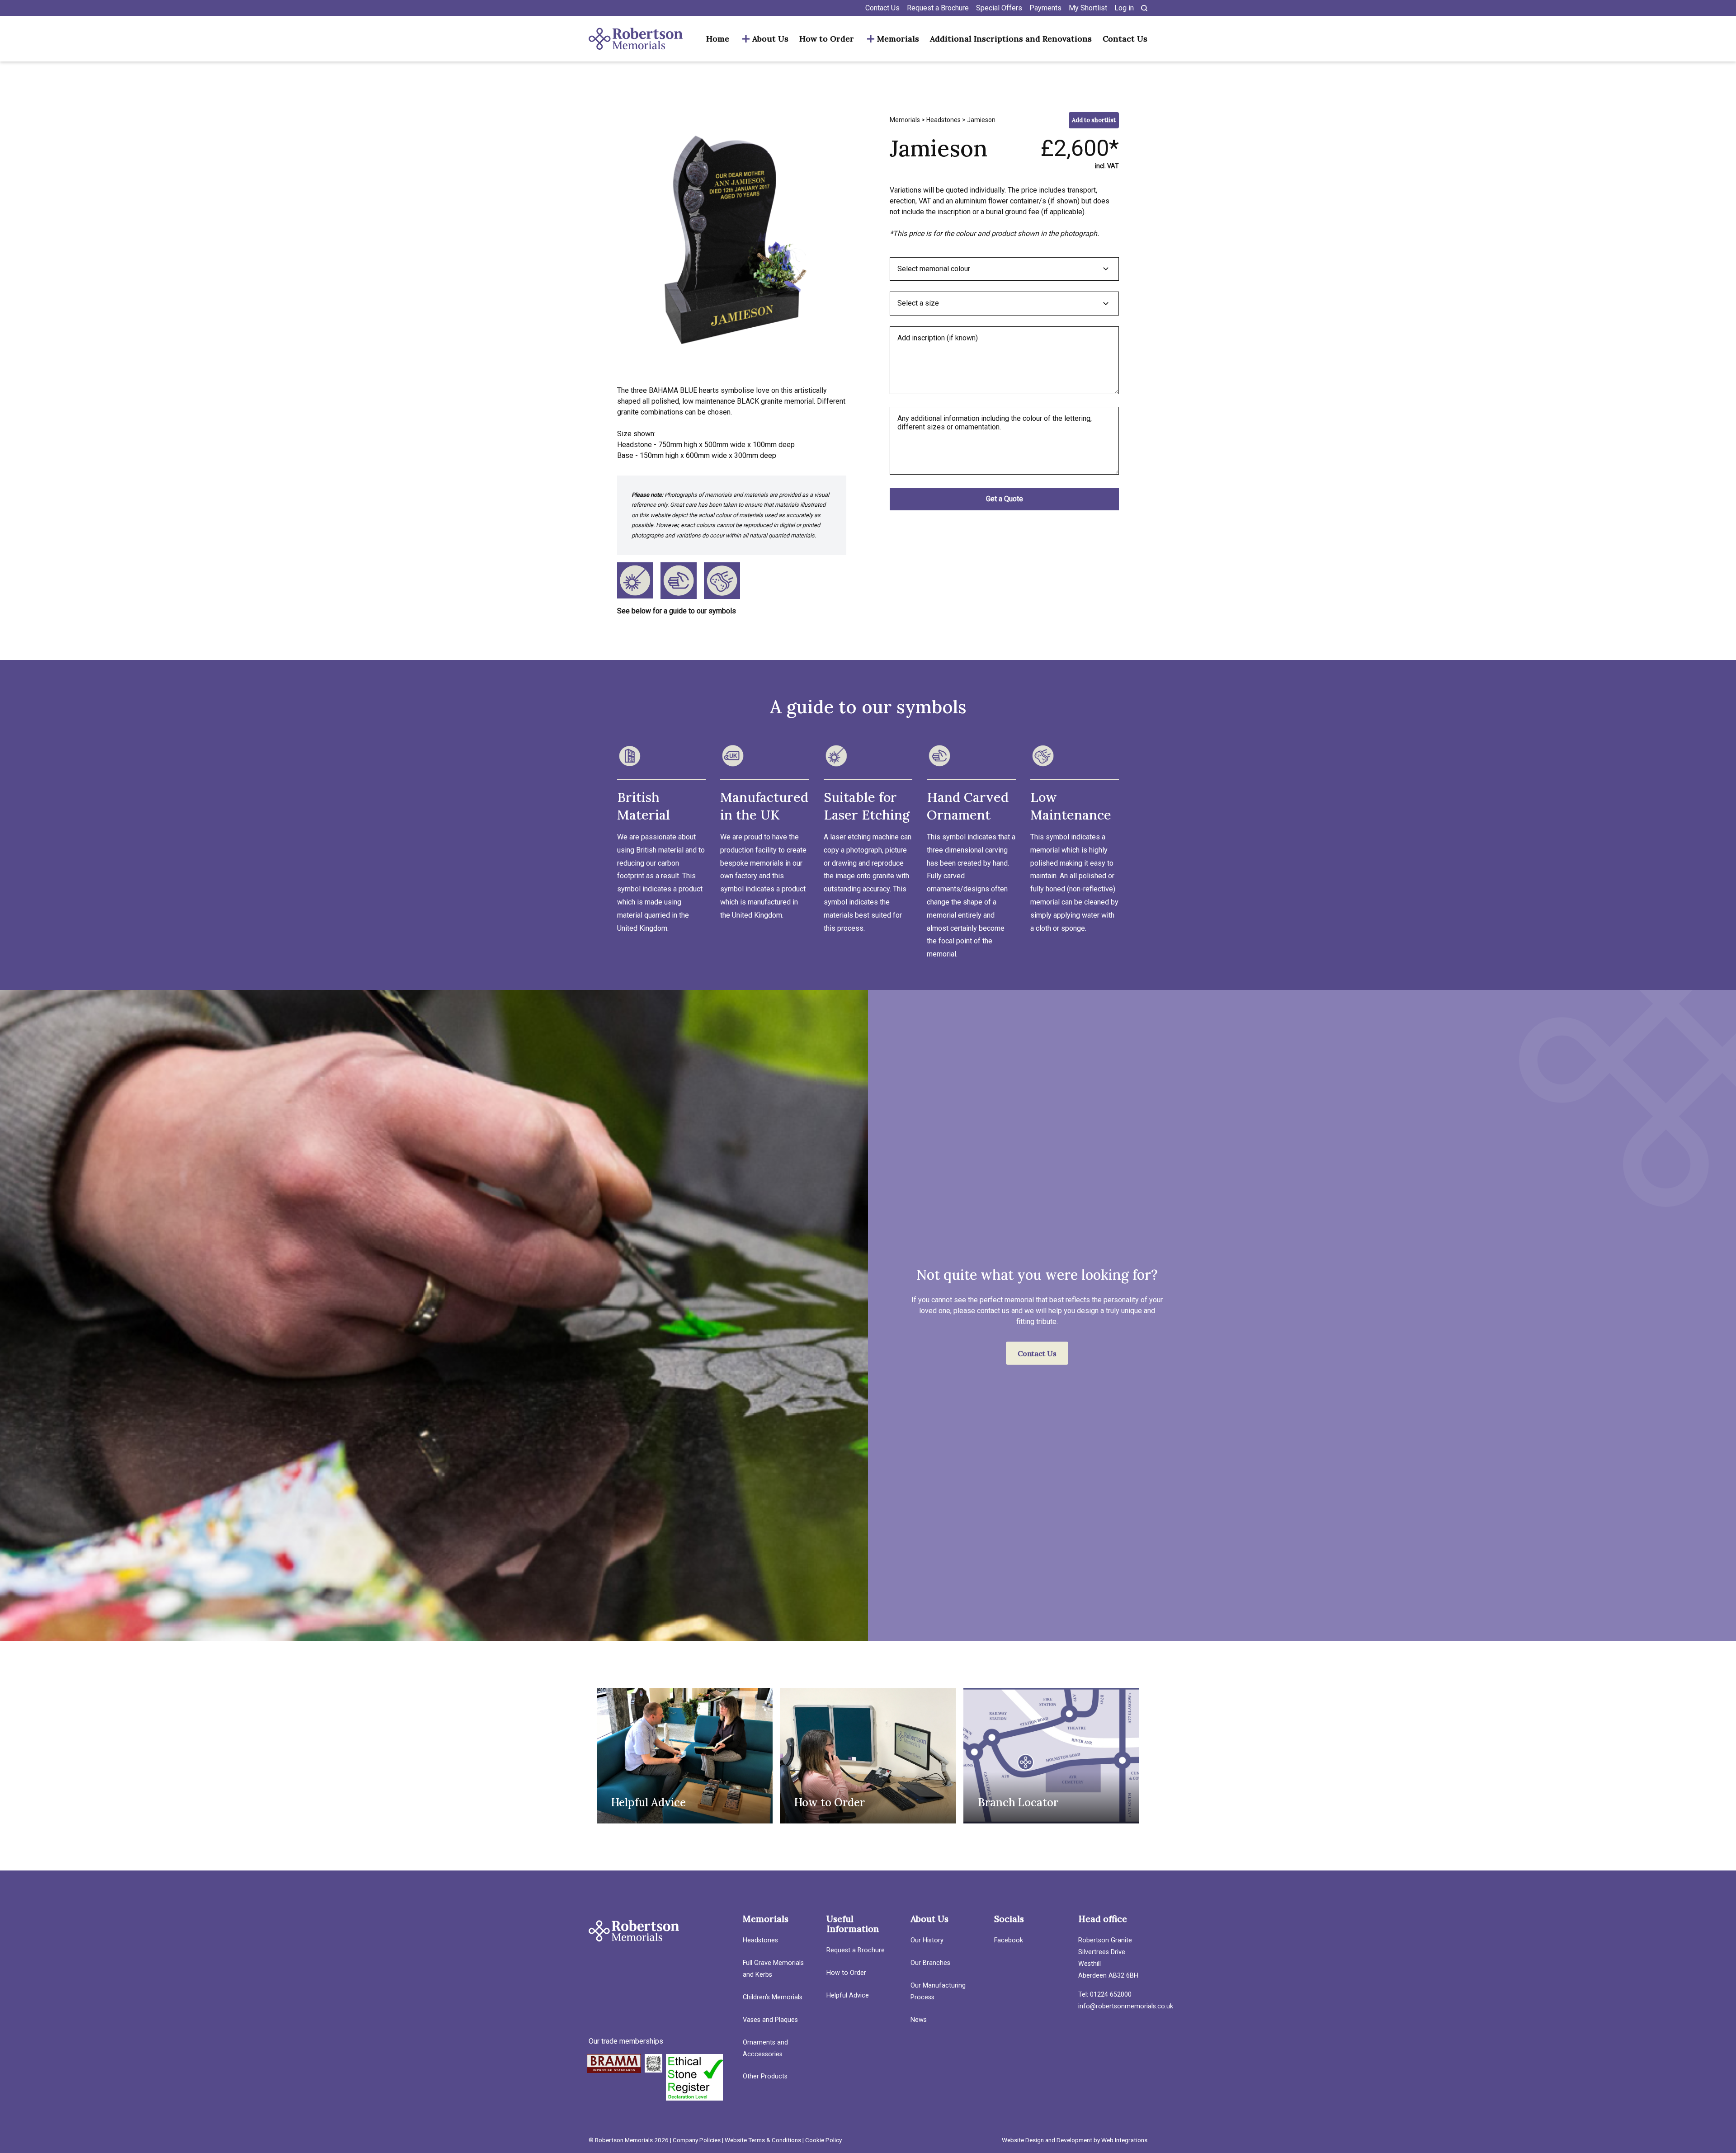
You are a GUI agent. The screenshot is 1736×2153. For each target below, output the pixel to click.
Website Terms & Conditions (763, 2140)
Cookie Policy (823, 2140)
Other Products (765, 2076)
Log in (1124, 8)
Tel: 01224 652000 (1105, 1995)
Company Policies (697, 2140)
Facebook (1009, 1940)
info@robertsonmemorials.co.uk (1126, 2006)
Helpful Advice (848, 1995)
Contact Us (882, 8)
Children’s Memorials (773, 1997)
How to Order (827, 39)
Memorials (898, 39)
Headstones (943, 120)
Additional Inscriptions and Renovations (1011, 39)
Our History (927, 1940)
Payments (1045, 8)
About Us (770, 39)
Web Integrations (1124, 2140)
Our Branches (930, 1963)
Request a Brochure (938, 8)
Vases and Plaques (770, 2020)
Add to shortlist (1094, 120)
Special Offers (999, 8)
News (919, 2020)
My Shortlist (1088, 8)
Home (718, 39)
